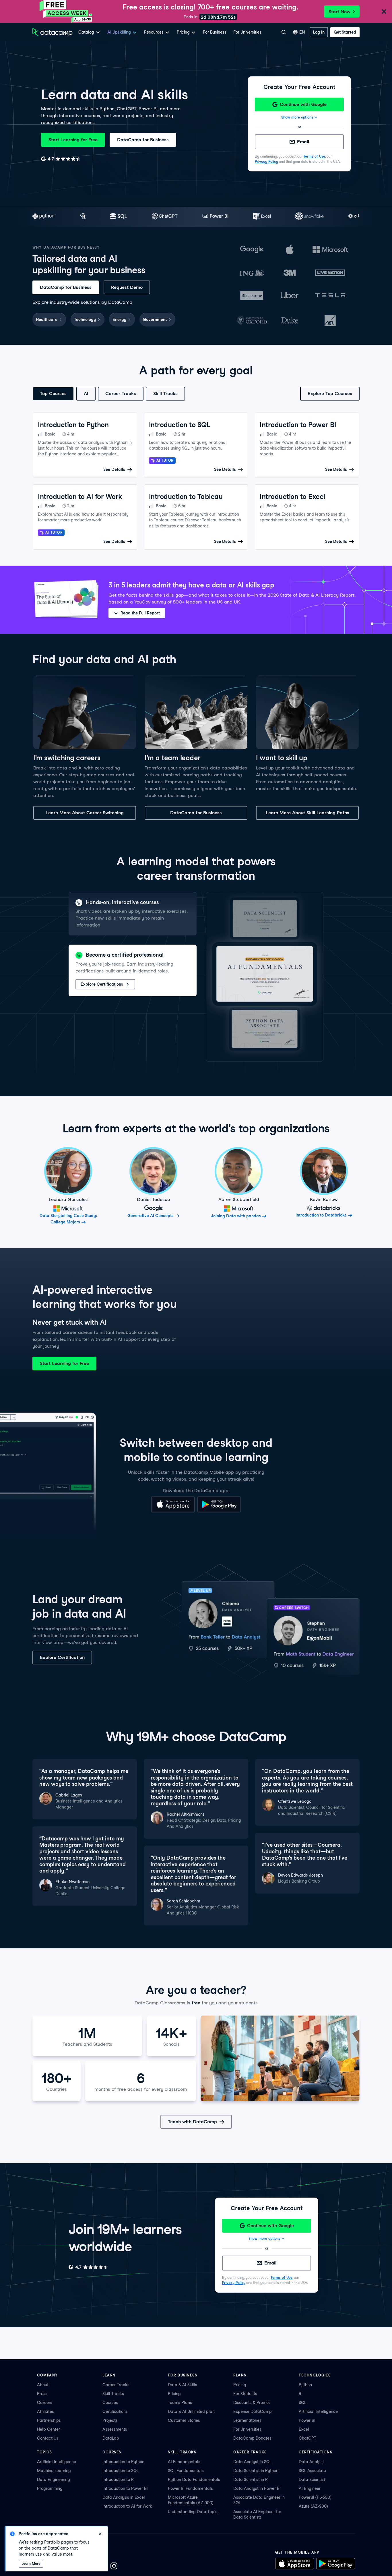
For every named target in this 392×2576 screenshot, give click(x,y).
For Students (245, 2394)
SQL (302, 2403)
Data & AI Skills (183, 2385)
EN (302, 32)
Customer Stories (184, 2420)
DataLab (111, 2438)
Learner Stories (247, 2420)
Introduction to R (118, 2480)
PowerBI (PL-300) (315, 2497)
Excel (304, 2429)
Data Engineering (54, 2480)
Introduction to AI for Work (127, 2506)
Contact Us (48, 2438)
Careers (45, 2403)
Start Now (339, 12)
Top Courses (53, 393)
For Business (215, 32)
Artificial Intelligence (318, 2411)
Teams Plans (180, 2403)
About (43, 2385)
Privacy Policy (266, 162)
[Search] (284, 32)
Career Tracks (121, 393)
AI (86, 393)
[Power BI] (215, 217)
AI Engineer (310, 2488)
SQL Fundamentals (186, 2471)
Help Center (48, 2429)
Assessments (115, 2429)
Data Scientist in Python (256, 2471)
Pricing (174, 2394)
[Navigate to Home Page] (53, 32)
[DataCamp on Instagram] (114, 2567)
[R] (83, 217)
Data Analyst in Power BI (257, 2488)
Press (42, 2394)
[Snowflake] (309, 217)
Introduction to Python (123, 2462)
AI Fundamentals (184, 2462)
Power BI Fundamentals (190, 2488)
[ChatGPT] (165, 217)
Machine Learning (54, 2471)
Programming (50, 2488)
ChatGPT (307, 2438)
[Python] (44, 217)
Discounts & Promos (252, 2403)
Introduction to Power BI (125, 2488)
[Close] (384, 12)
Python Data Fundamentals (194, 2480)
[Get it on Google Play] (219, 1511)
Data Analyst (311, 2462)
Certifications (115, 2411)
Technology (85, 320)
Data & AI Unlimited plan (191, 2411)
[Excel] (262, 217)
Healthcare (47, 320)
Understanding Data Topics (194, 2512)
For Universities (247, 32)
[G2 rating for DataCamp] (61, 159)
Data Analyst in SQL (252, 2462)
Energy (119, 320)
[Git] (354, 217)
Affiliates (45, 2411)
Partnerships (49, 2420)
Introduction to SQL (121, 2471)
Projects (110, 2420)
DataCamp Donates (252, 2438)
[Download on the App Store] (173, 1511)
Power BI (307, 2420)
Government (155, 320)
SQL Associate (312, 2471)
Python (305, 2385)
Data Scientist (312, 2480)
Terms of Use (314, 156)
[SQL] (119, 217)
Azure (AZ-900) (313, 2506)
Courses (110, 2403)
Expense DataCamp (253, 2411)
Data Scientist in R (251, 2480)
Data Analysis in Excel (124, 2497)
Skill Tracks (165, 393)
